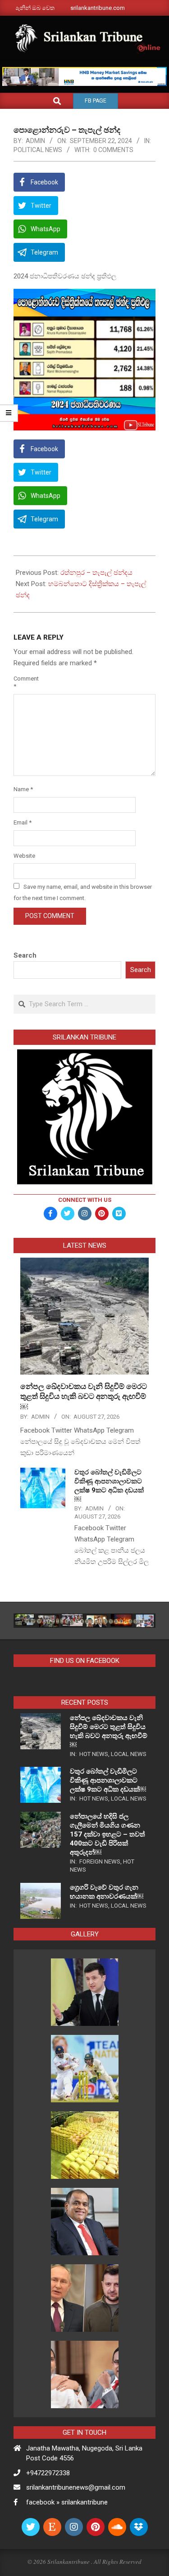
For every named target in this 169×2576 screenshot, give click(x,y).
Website (24, 856)
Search (25, 955)
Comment (24, 682)
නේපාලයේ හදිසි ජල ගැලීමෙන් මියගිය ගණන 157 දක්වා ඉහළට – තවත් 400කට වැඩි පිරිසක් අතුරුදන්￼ (107, 1834)
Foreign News (100, 1861)
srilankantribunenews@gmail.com (76, 2487)
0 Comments (113, 150)
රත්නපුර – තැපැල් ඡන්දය (96, 573)
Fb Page (96, 101)
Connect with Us (85, 1200)
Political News (38, 150)
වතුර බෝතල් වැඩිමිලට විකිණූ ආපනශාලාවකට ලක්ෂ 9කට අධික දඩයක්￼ (108, 1780)
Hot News (94, 1754)
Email (23, 822)
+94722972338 (48, 2473)
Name (23, 789)
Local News (129, 1754)
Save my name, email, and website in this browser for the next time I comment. (83, 892)
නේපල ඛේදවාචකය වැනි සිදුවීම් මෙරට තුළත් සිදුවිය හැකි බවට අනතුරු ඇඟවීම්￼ (84, 1396)
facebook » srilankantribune (67, 2502)
